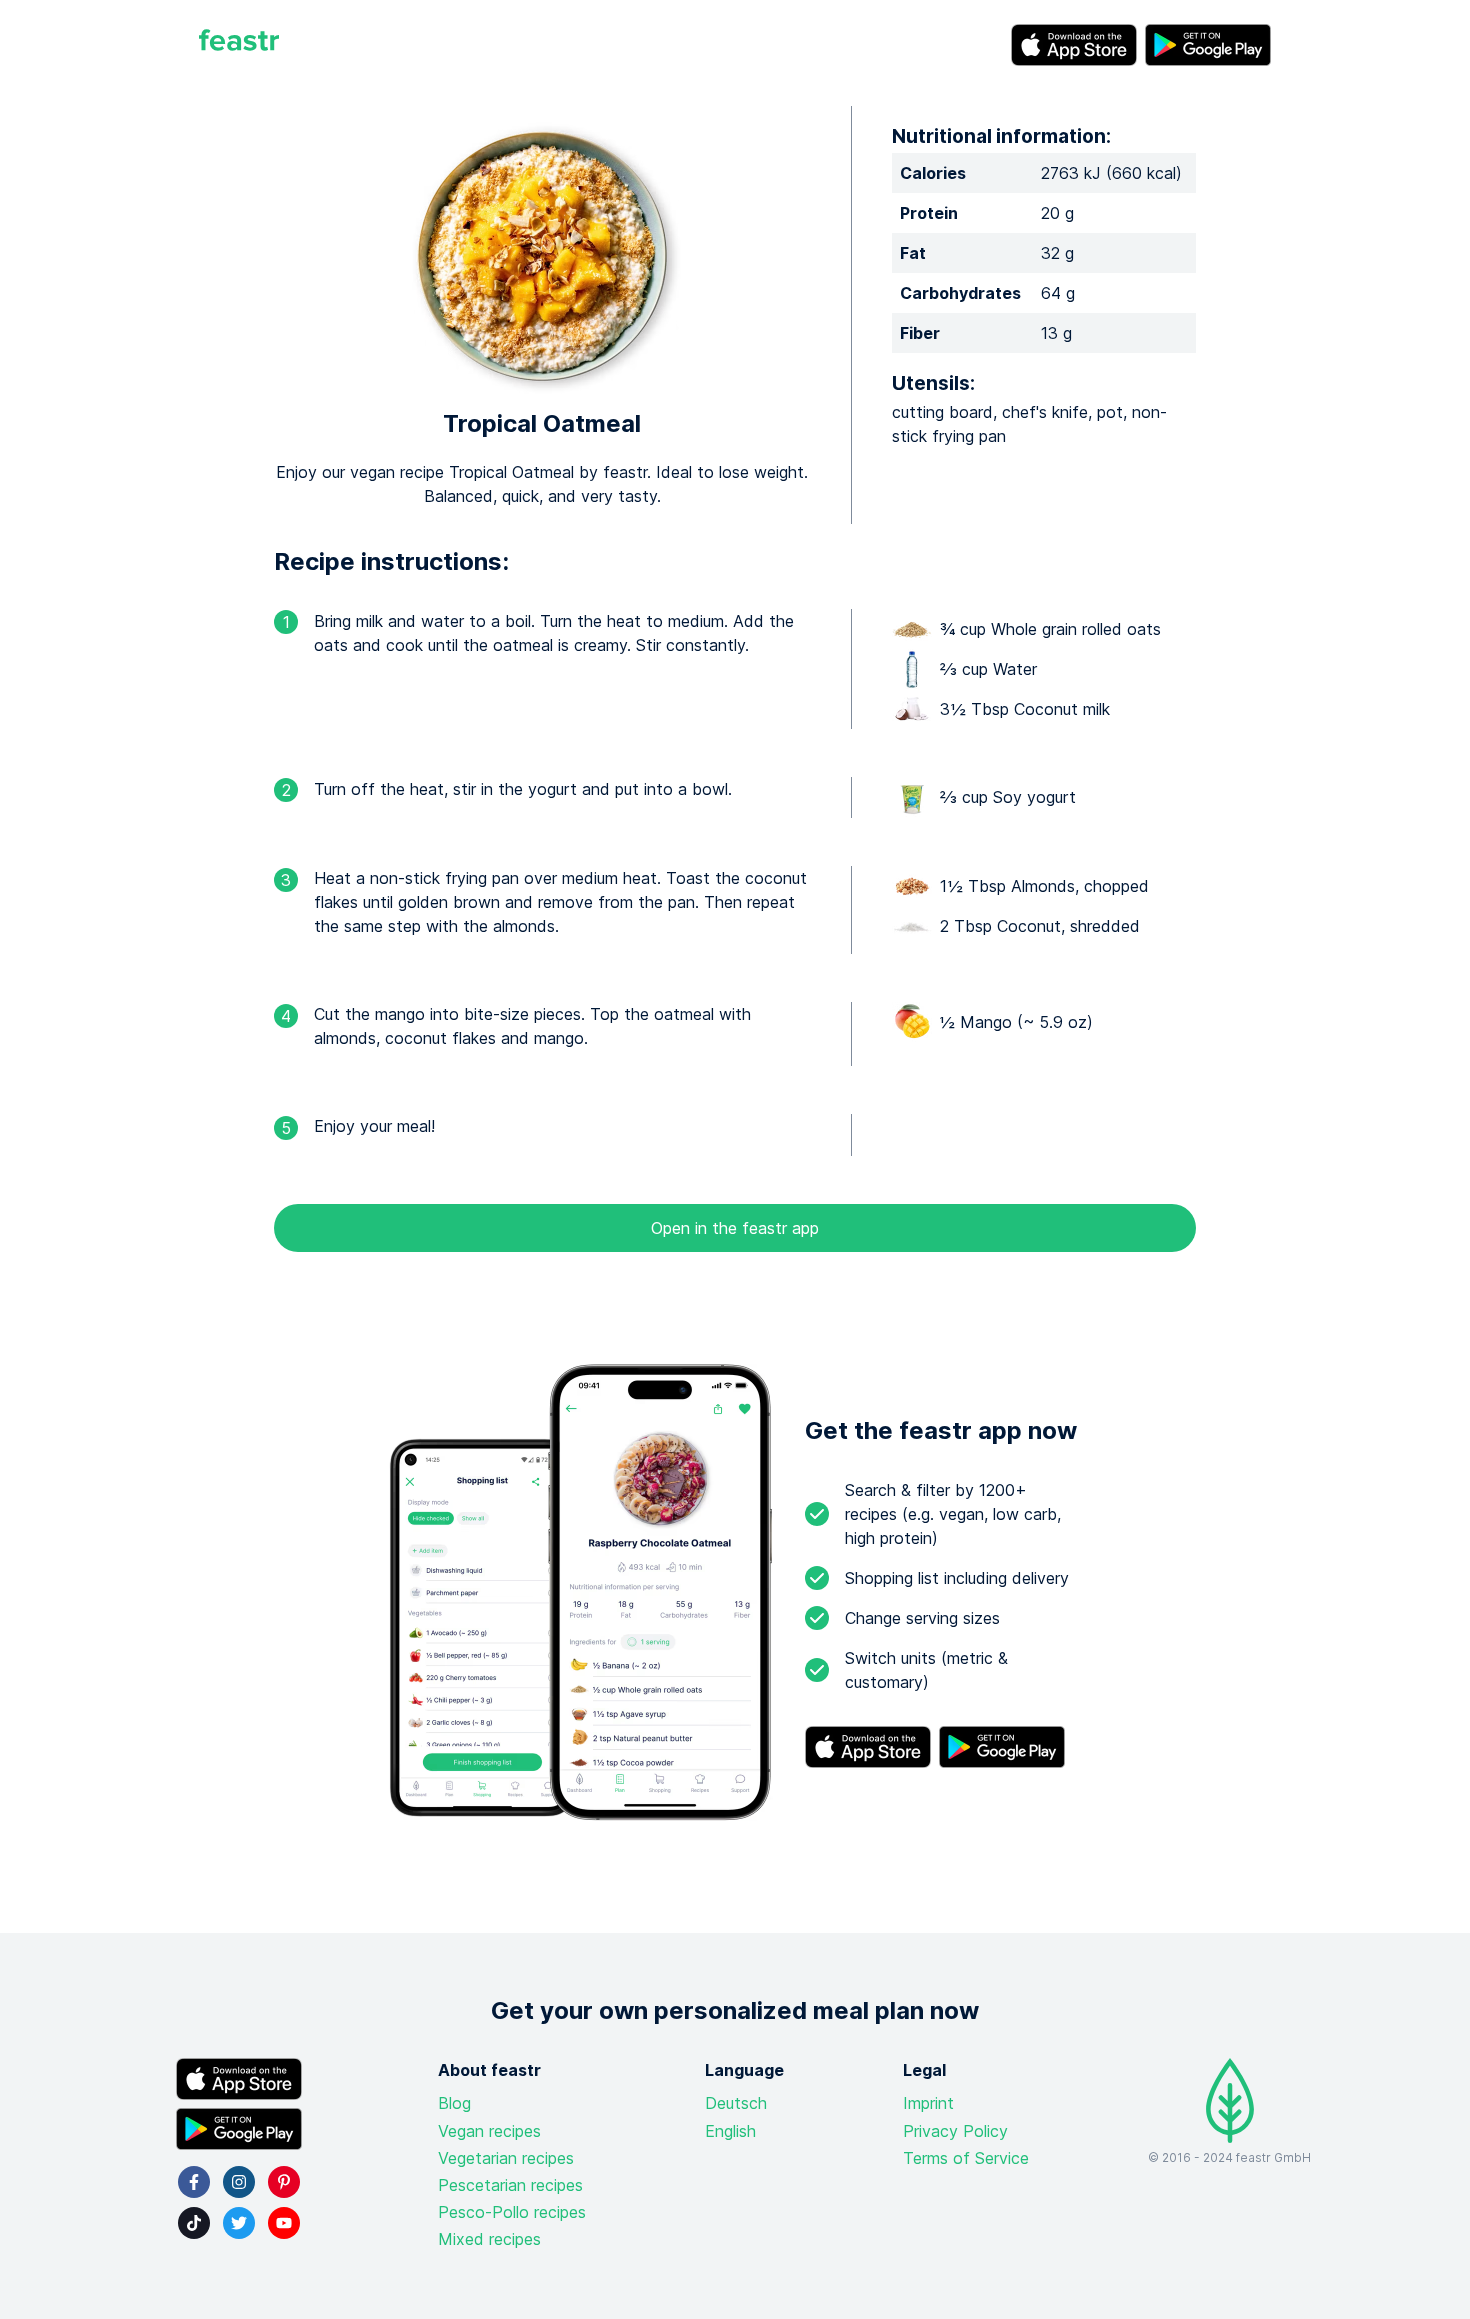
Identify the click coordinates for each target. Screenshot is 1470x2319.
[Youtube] (284, 2223)
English (730, 2131)
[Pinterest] (284, 2182)
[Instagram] (239, 2182)
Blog (454, 2103)
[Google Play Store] (1208, 45)
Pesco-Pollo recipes (512, 2212)
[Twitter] (239, 2223)
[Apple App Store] (1074, 45)
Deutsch (736, 2103)
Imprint (928, 2103)
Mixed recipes (489, 2239)
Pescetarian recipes (510, 2185)
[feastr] (239, 45)
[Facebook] (194, 2182)
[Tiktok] (194, 2223)
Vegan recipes (489, 2131)
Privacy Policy (955, 2131)
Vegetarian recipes (506, 2158)
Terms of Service (966, 2158)
